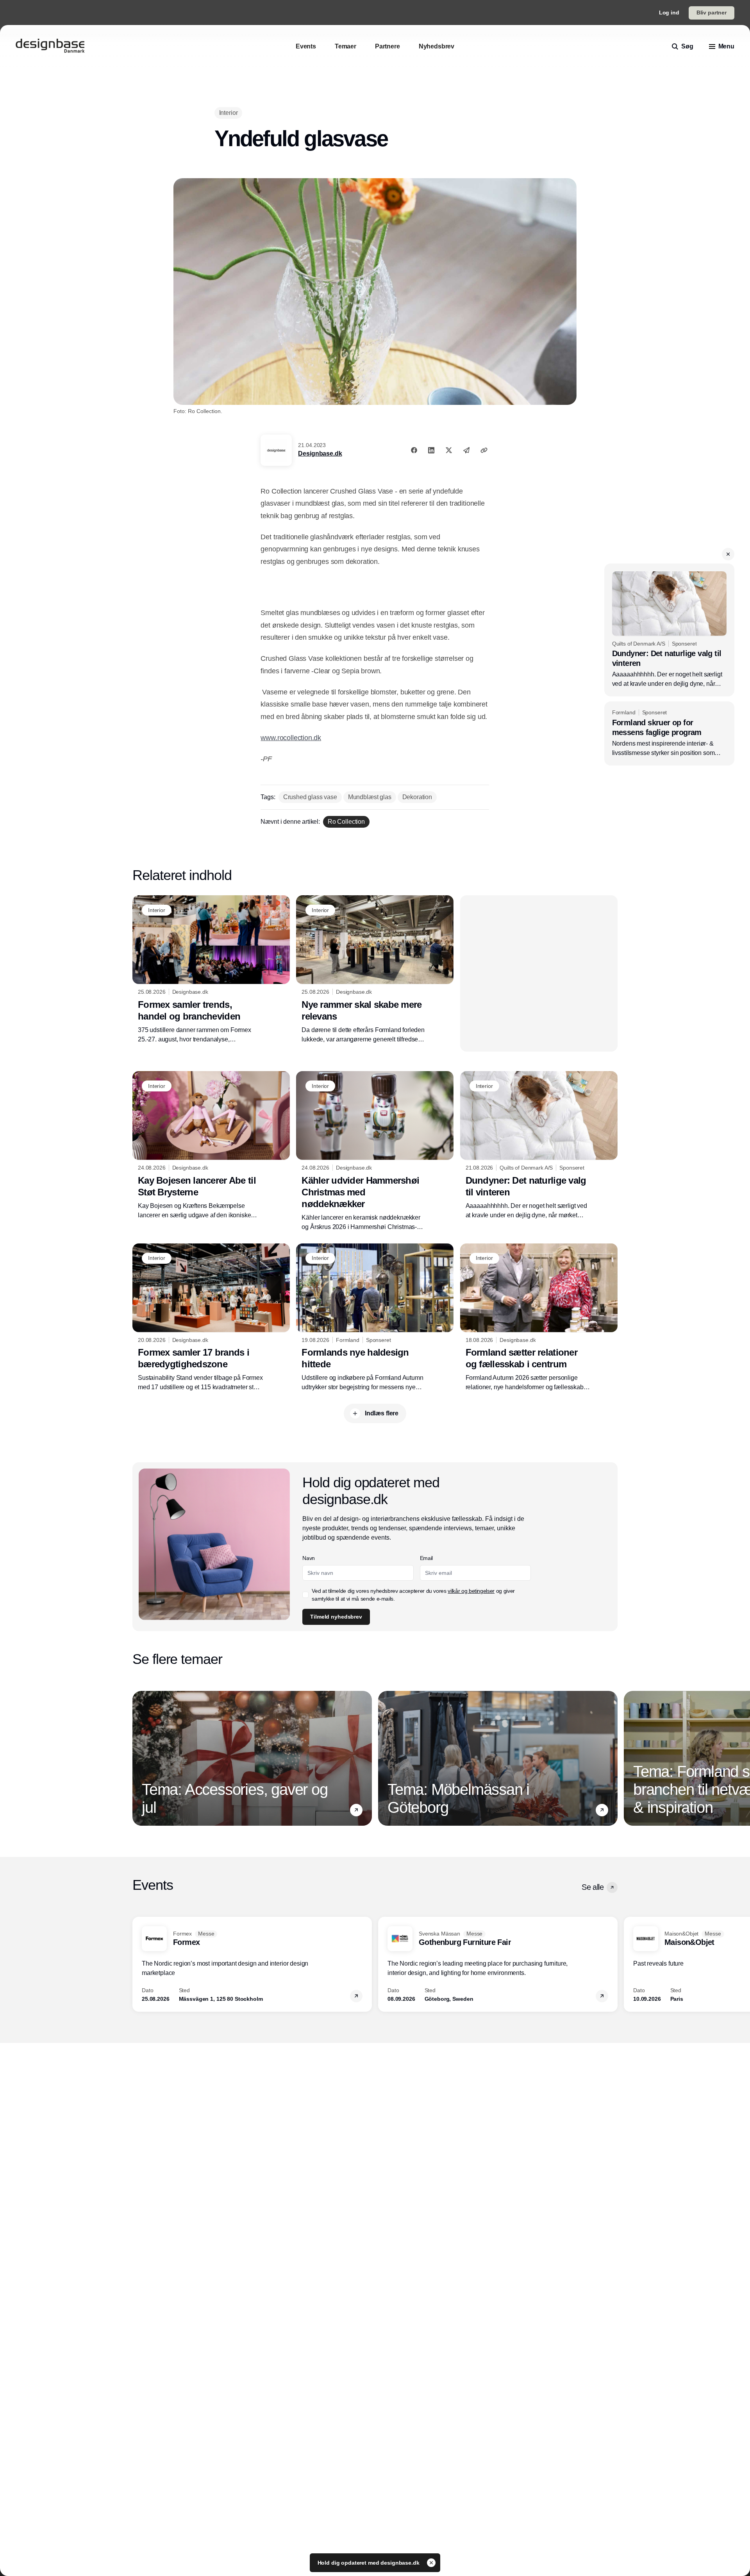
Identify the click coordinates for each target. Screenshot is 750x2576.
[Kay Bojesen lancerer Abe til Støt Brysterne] (211, 1145)
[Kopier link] (484, 450)
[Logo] (50, 47)
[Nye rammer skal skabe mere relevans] (375, 970)
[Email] (466, 450)
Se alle (593, 1887)
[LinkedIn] (431, 450)
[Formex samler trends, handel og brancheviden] (211, 970)
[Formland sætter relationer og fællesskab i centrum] (539, 1318)
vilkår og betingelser (471, 1591)
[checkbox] (305, 1595)
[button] (728, 554)
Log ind (669, 13)
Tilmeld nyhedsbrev (336, 1617)
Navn (309, 1558)
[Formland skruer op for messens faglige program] (669, 733)
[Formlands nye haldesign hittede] (375, 1318)
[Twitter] (449, 450)
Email (426, 1558)
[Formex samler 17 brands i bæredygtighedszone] (211, 1318)
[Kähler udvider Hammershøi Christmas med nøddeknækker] (375, 1151)
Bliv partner (712, 13)
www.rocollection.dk (291, 738)
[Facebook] (414, 450)
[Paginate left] (139, 1758)
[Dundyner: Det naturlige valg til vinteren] (669, 630)
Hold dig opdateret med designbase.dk (369, 2563)
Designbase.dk (320, 453)
